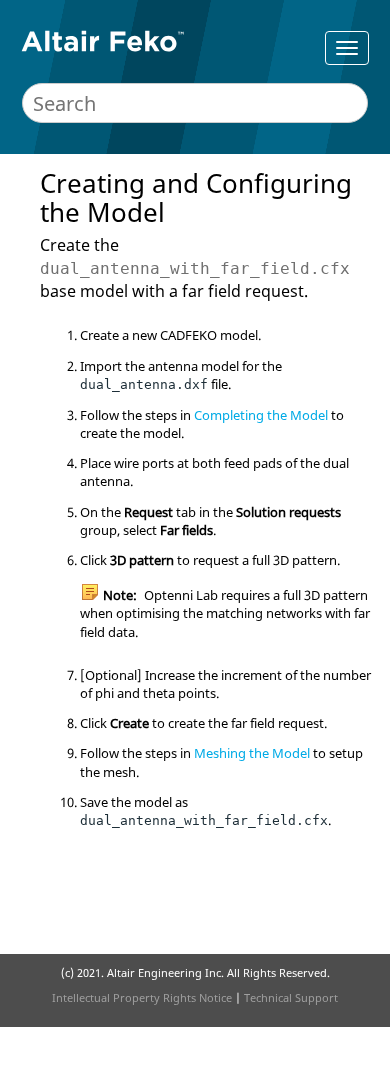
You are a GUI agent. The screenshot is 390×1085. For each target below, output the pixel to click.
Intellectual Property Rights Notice (142, 997)
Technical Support (291, 997)
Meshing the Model (252, 753)
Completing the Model (261, 415)
